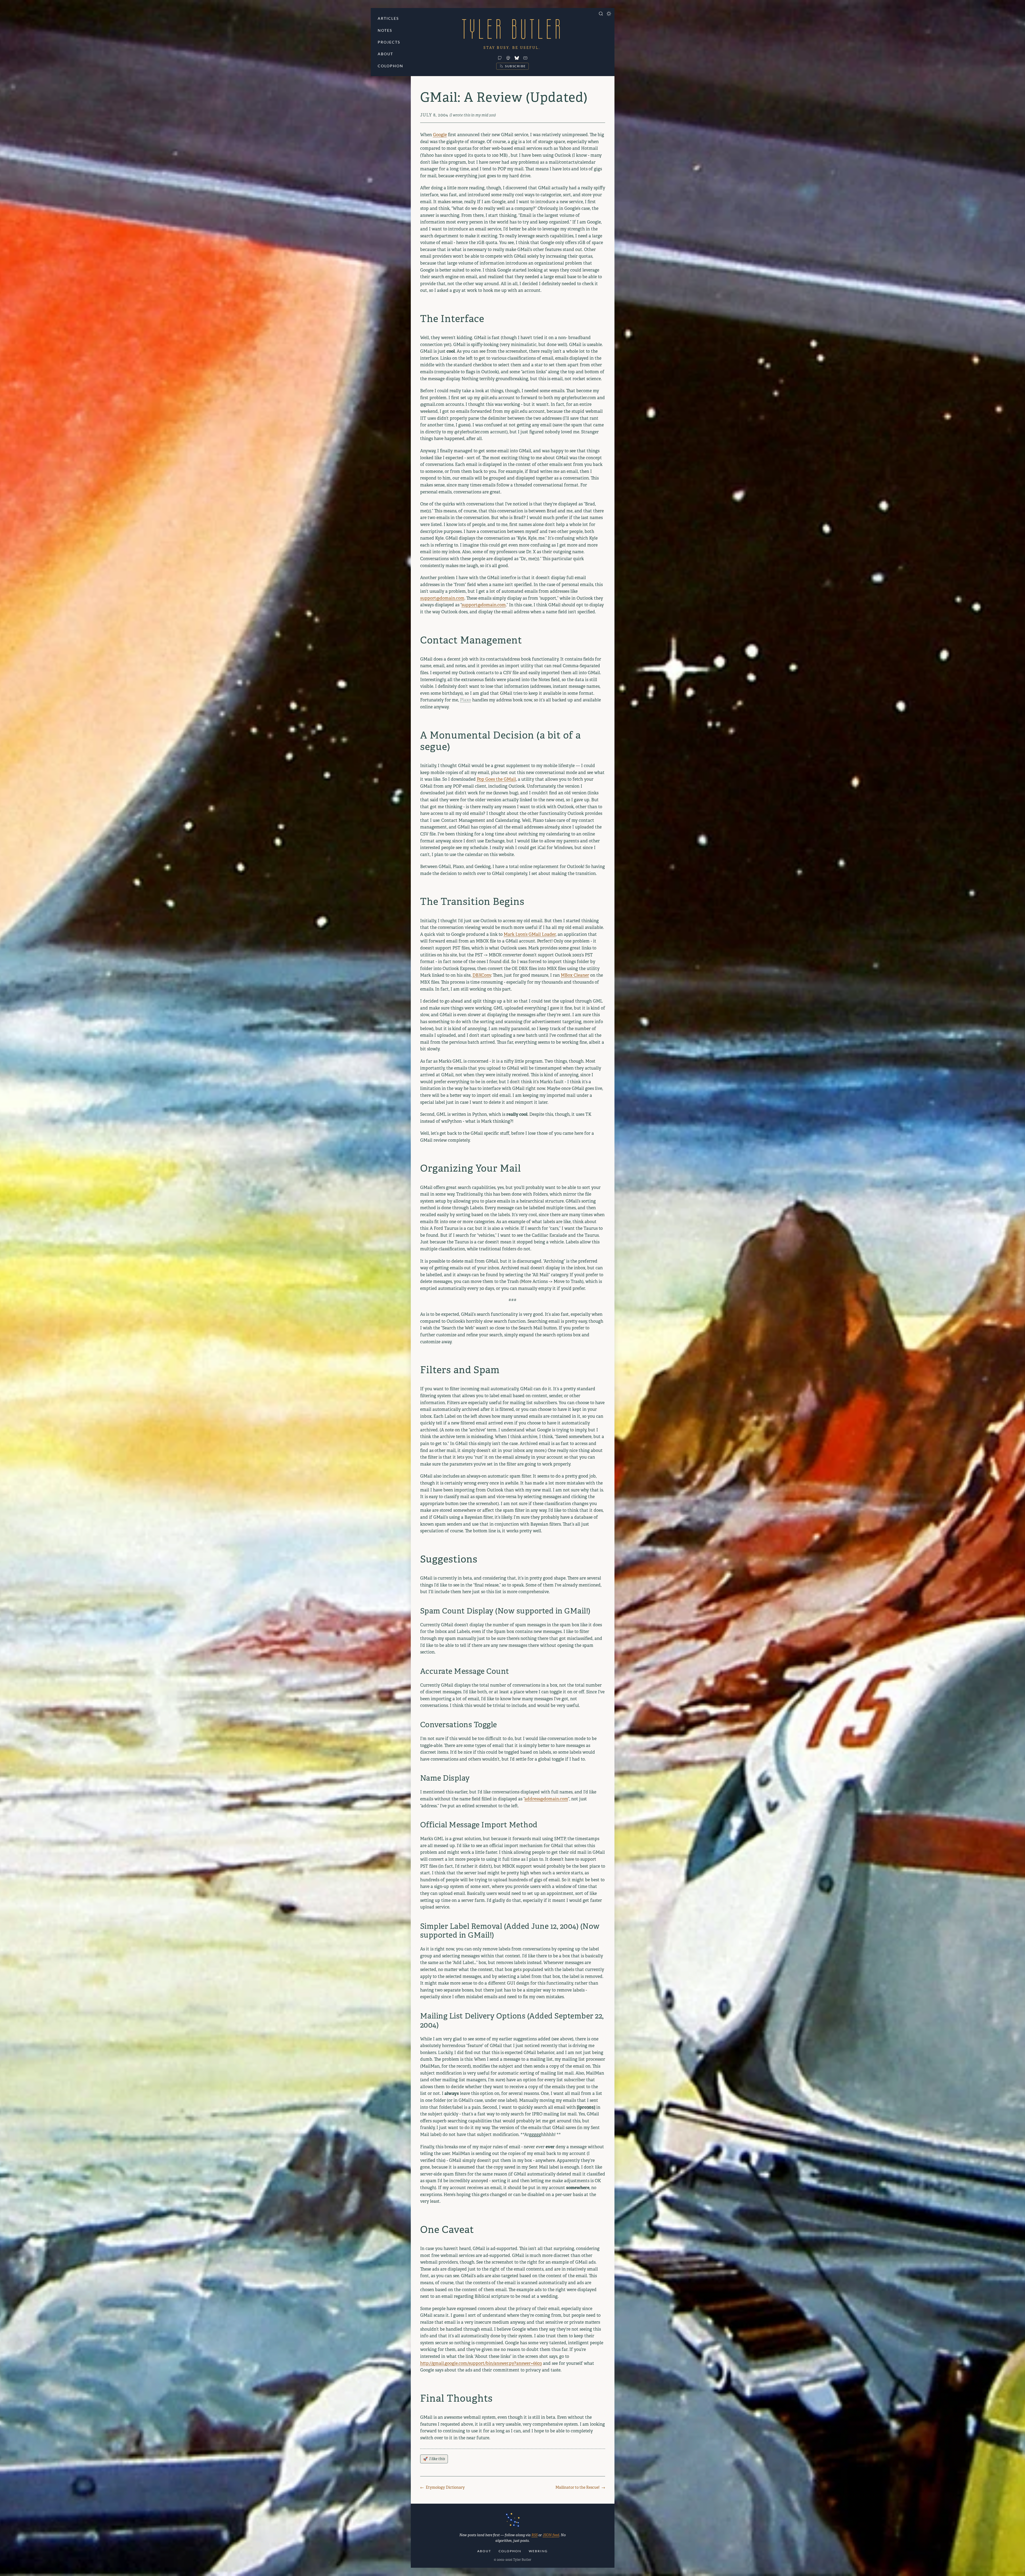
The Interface (452, 319)
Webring (538, 2551)
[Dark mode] (609, 14)
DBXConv (482, 975)
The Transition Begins (472, 902)
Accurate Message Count (465, 1671)
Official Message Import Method (479, 1825)
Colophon (391, 66)
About (385, 54)
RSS (535, 2535)
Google (440, 135)
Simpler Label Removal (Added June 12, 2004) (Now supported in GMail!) (510, 1931)
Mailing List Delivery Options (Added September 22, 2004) (512, 2021)
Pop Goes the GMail (496, 779)
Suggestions (449, 1559)
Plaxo (466, 700)
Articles (388, 18)
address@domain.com (546, 1799)
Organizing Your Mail (471, 1169)
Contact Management (471, 640)
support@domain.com (442, 598)
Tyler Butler (512, 29)
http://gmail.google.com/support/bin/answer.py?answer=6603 (481, 2363)
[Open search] (601, 14)
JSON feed (551, 2535)
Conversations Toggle (459, 1725)
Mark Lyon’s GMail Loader (530, 934)
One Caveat (447, 2230)
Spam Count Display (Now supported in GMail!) (505, 1611)
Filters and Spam (460, 1370)
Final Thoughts (456, 2399)
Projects (389, 42)
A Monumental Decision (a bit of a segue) (500, 741)
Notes (385, 30)
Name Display (445, 1778)
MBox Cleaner (575, 975)
